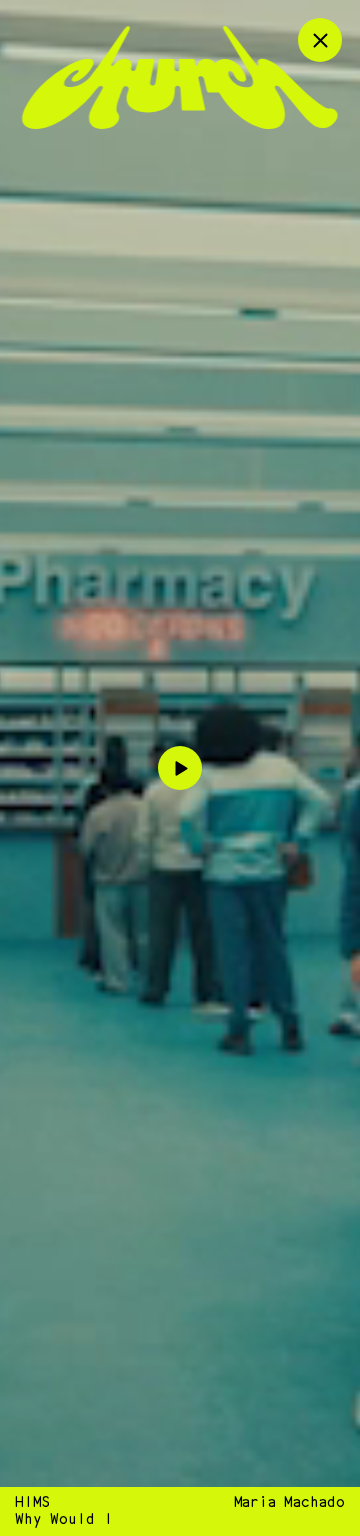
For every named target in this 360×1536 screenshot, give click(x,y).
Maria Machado (289, 1502)
